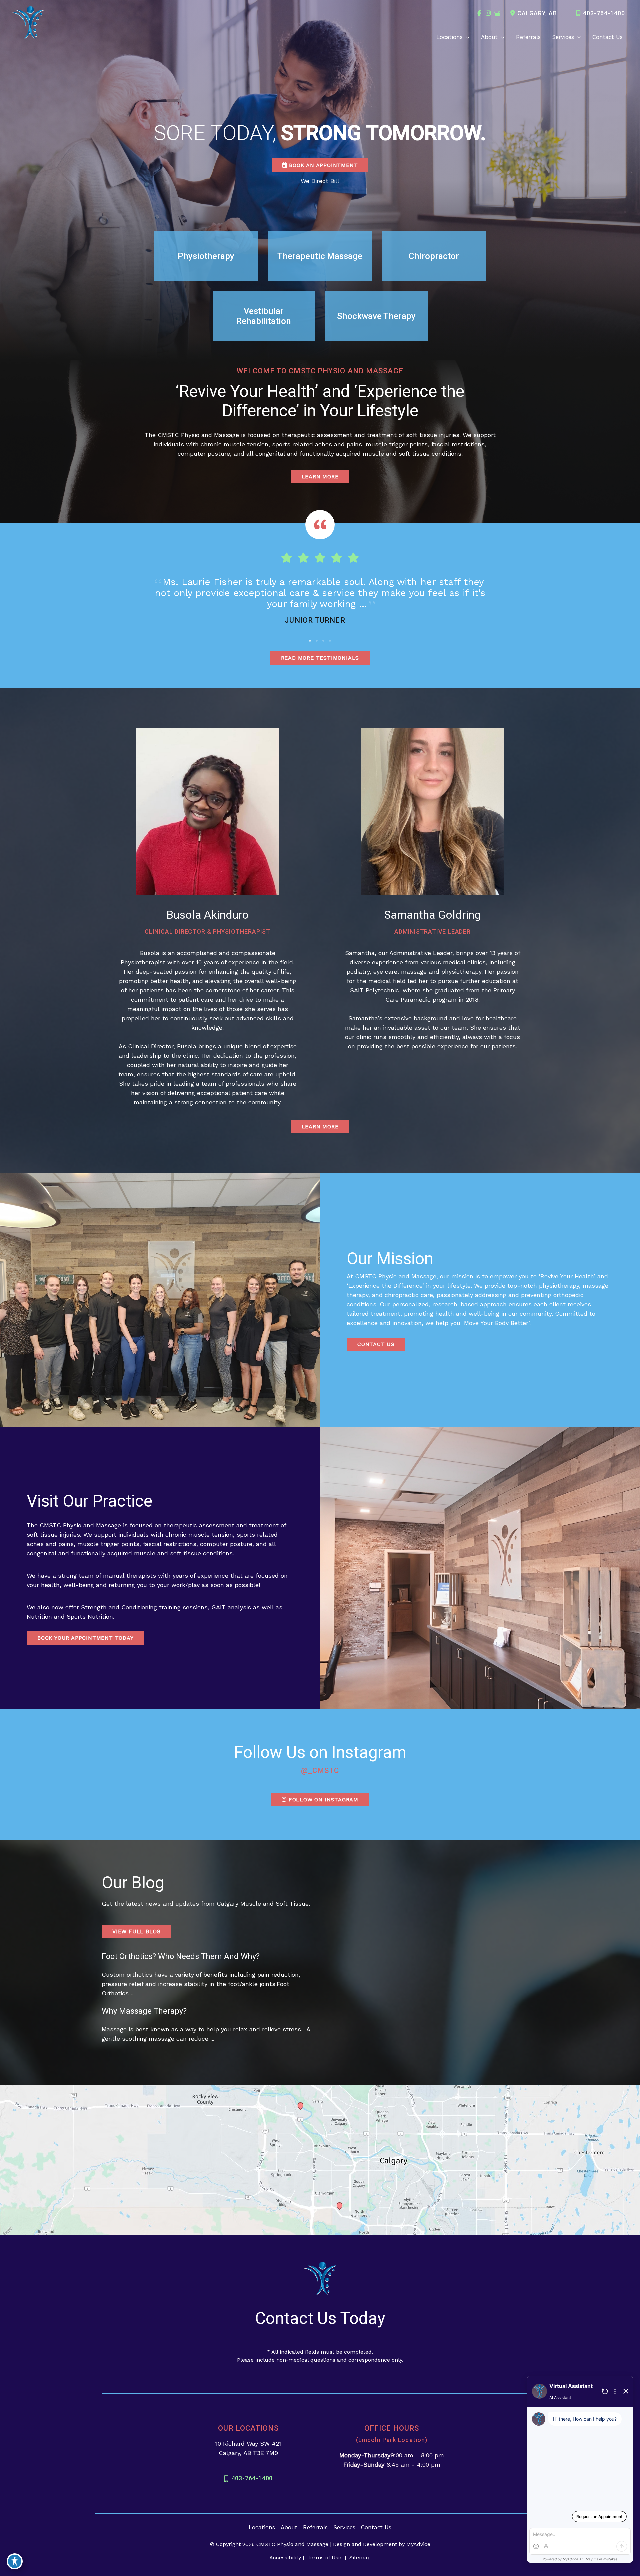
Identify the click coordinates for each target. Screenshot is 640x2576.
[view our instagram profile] (488, 13)
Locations (262, 2527)
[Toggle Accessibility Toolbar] (15, 2561)
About (289, 2527)
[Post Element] (207, 1979)
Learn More (320, 1126)
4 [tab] (330, 641)
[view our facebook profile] (479, 13)
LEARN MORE (320, 477)
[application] (466, 37)
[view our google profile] (497, 13)
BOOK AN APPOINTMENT (322, 165)
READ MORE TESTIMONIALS (320, 658)
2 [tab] (317, 641)
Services (344, 2527)
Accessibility (285, 2557)
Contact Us (376, 2527)
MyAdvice (418, 2544)
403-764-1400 (604, 13)
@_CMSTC (320, 1771)
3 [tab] (323, 641)
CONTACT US (376, 1344)
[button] (320, 165)
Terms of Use (324, 2557)
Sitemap (359, 2557)
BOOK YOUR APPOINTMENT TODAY (85, 1638)
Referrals (315, 2527)
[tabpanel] (320, 603)
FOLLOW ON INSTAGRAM (322, 1800)
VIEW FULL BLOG (136, 1931)
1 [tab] (310, 641)
